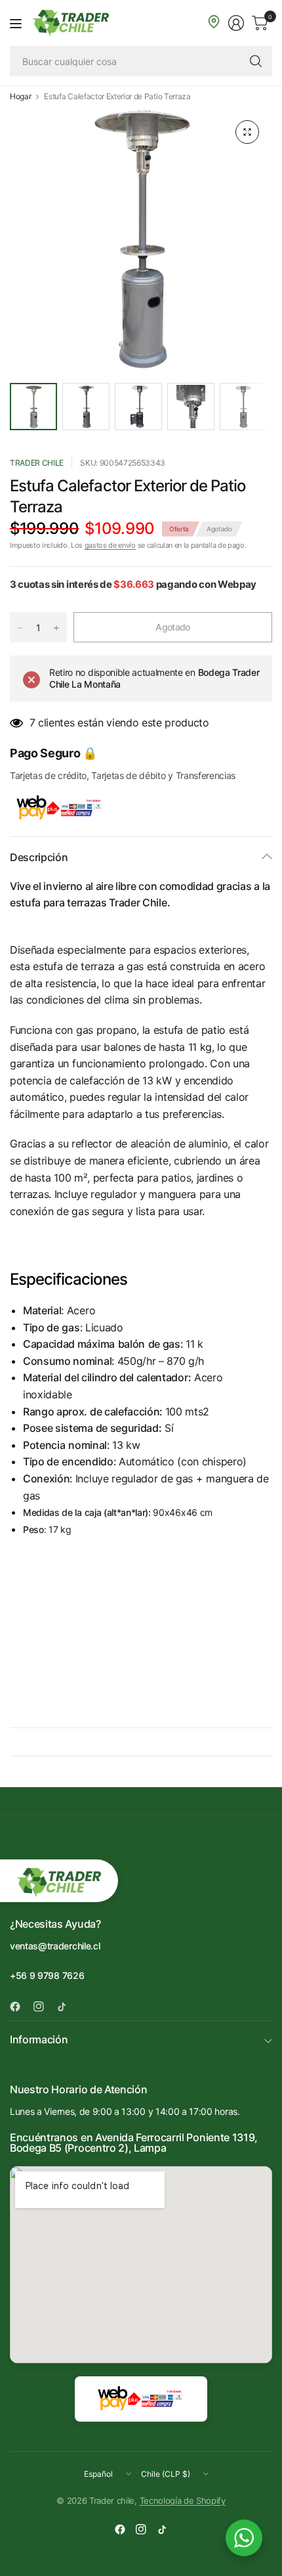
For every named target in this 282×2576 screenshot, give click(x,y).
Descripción (39, 857)
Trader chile (37, 463)
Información (39, 2039)
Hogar (20, 97)
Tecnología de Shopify (183, 2500)
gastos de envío (110, 545)
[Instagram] (44, 2007)
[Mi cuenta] (236, 23)
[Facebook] (20, 2007)
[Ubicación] (214, 22)
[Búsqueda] (256, 61)
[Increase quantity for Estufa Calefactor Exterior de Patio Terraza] (56, 628)
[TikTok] (67, 2007)
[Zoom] (247, 132)
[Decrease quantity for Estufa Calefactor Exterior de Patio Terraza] (20, 628)
